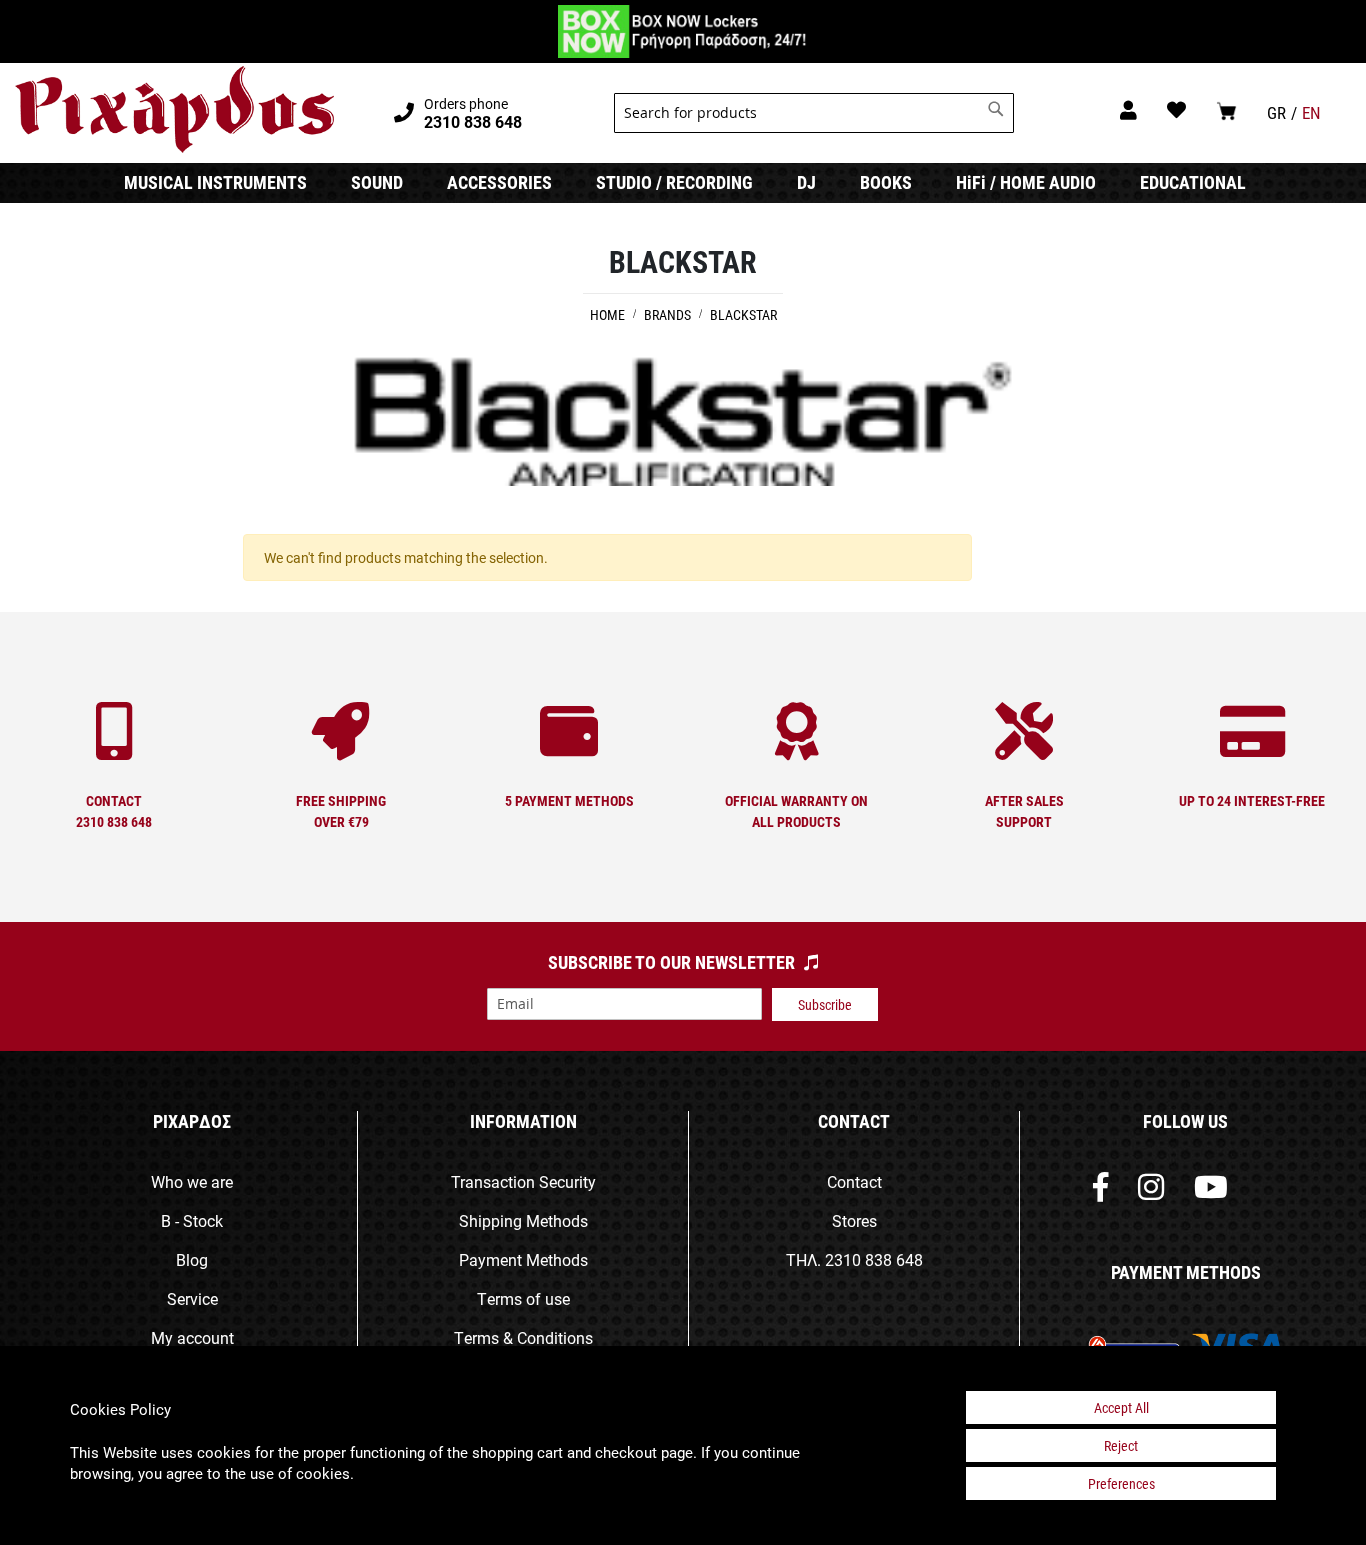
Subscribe (825, 1004)
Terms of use (523, 1298)
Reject (1121, 1445)
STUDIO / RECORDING (674, 182)
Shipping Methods (523, 1220)
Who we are (192, 1181)
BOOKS (886, 182)
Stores (854, 1220)
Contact (854, 1181)
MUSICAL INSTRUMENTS (215, 182)
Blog (192, 1259)
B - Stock (192, 1220)
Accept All (1121, 1407)
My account (192, 1337)
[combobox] (814, 113)
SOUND (377, 182)
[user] (1128, 109)
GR (1276, 112)
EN (1311, 112)
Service (192, 1298)
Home (609, 314)
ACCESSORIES (499, 182)
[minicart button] (1226, 110)
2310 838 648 (874, 1259)
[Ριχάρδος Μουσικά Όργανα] (174, 110)
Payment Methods (523, 1259)
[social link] (1100, 1191)
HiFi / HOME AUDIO (1026, 182)
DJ (806, 182)
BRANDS (669, 314)
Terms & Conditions (523, 1337)
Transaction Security (523, 1181)
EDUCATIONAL (1193, 182)
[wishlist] (1176, 109)
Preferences (1121, 1483)
